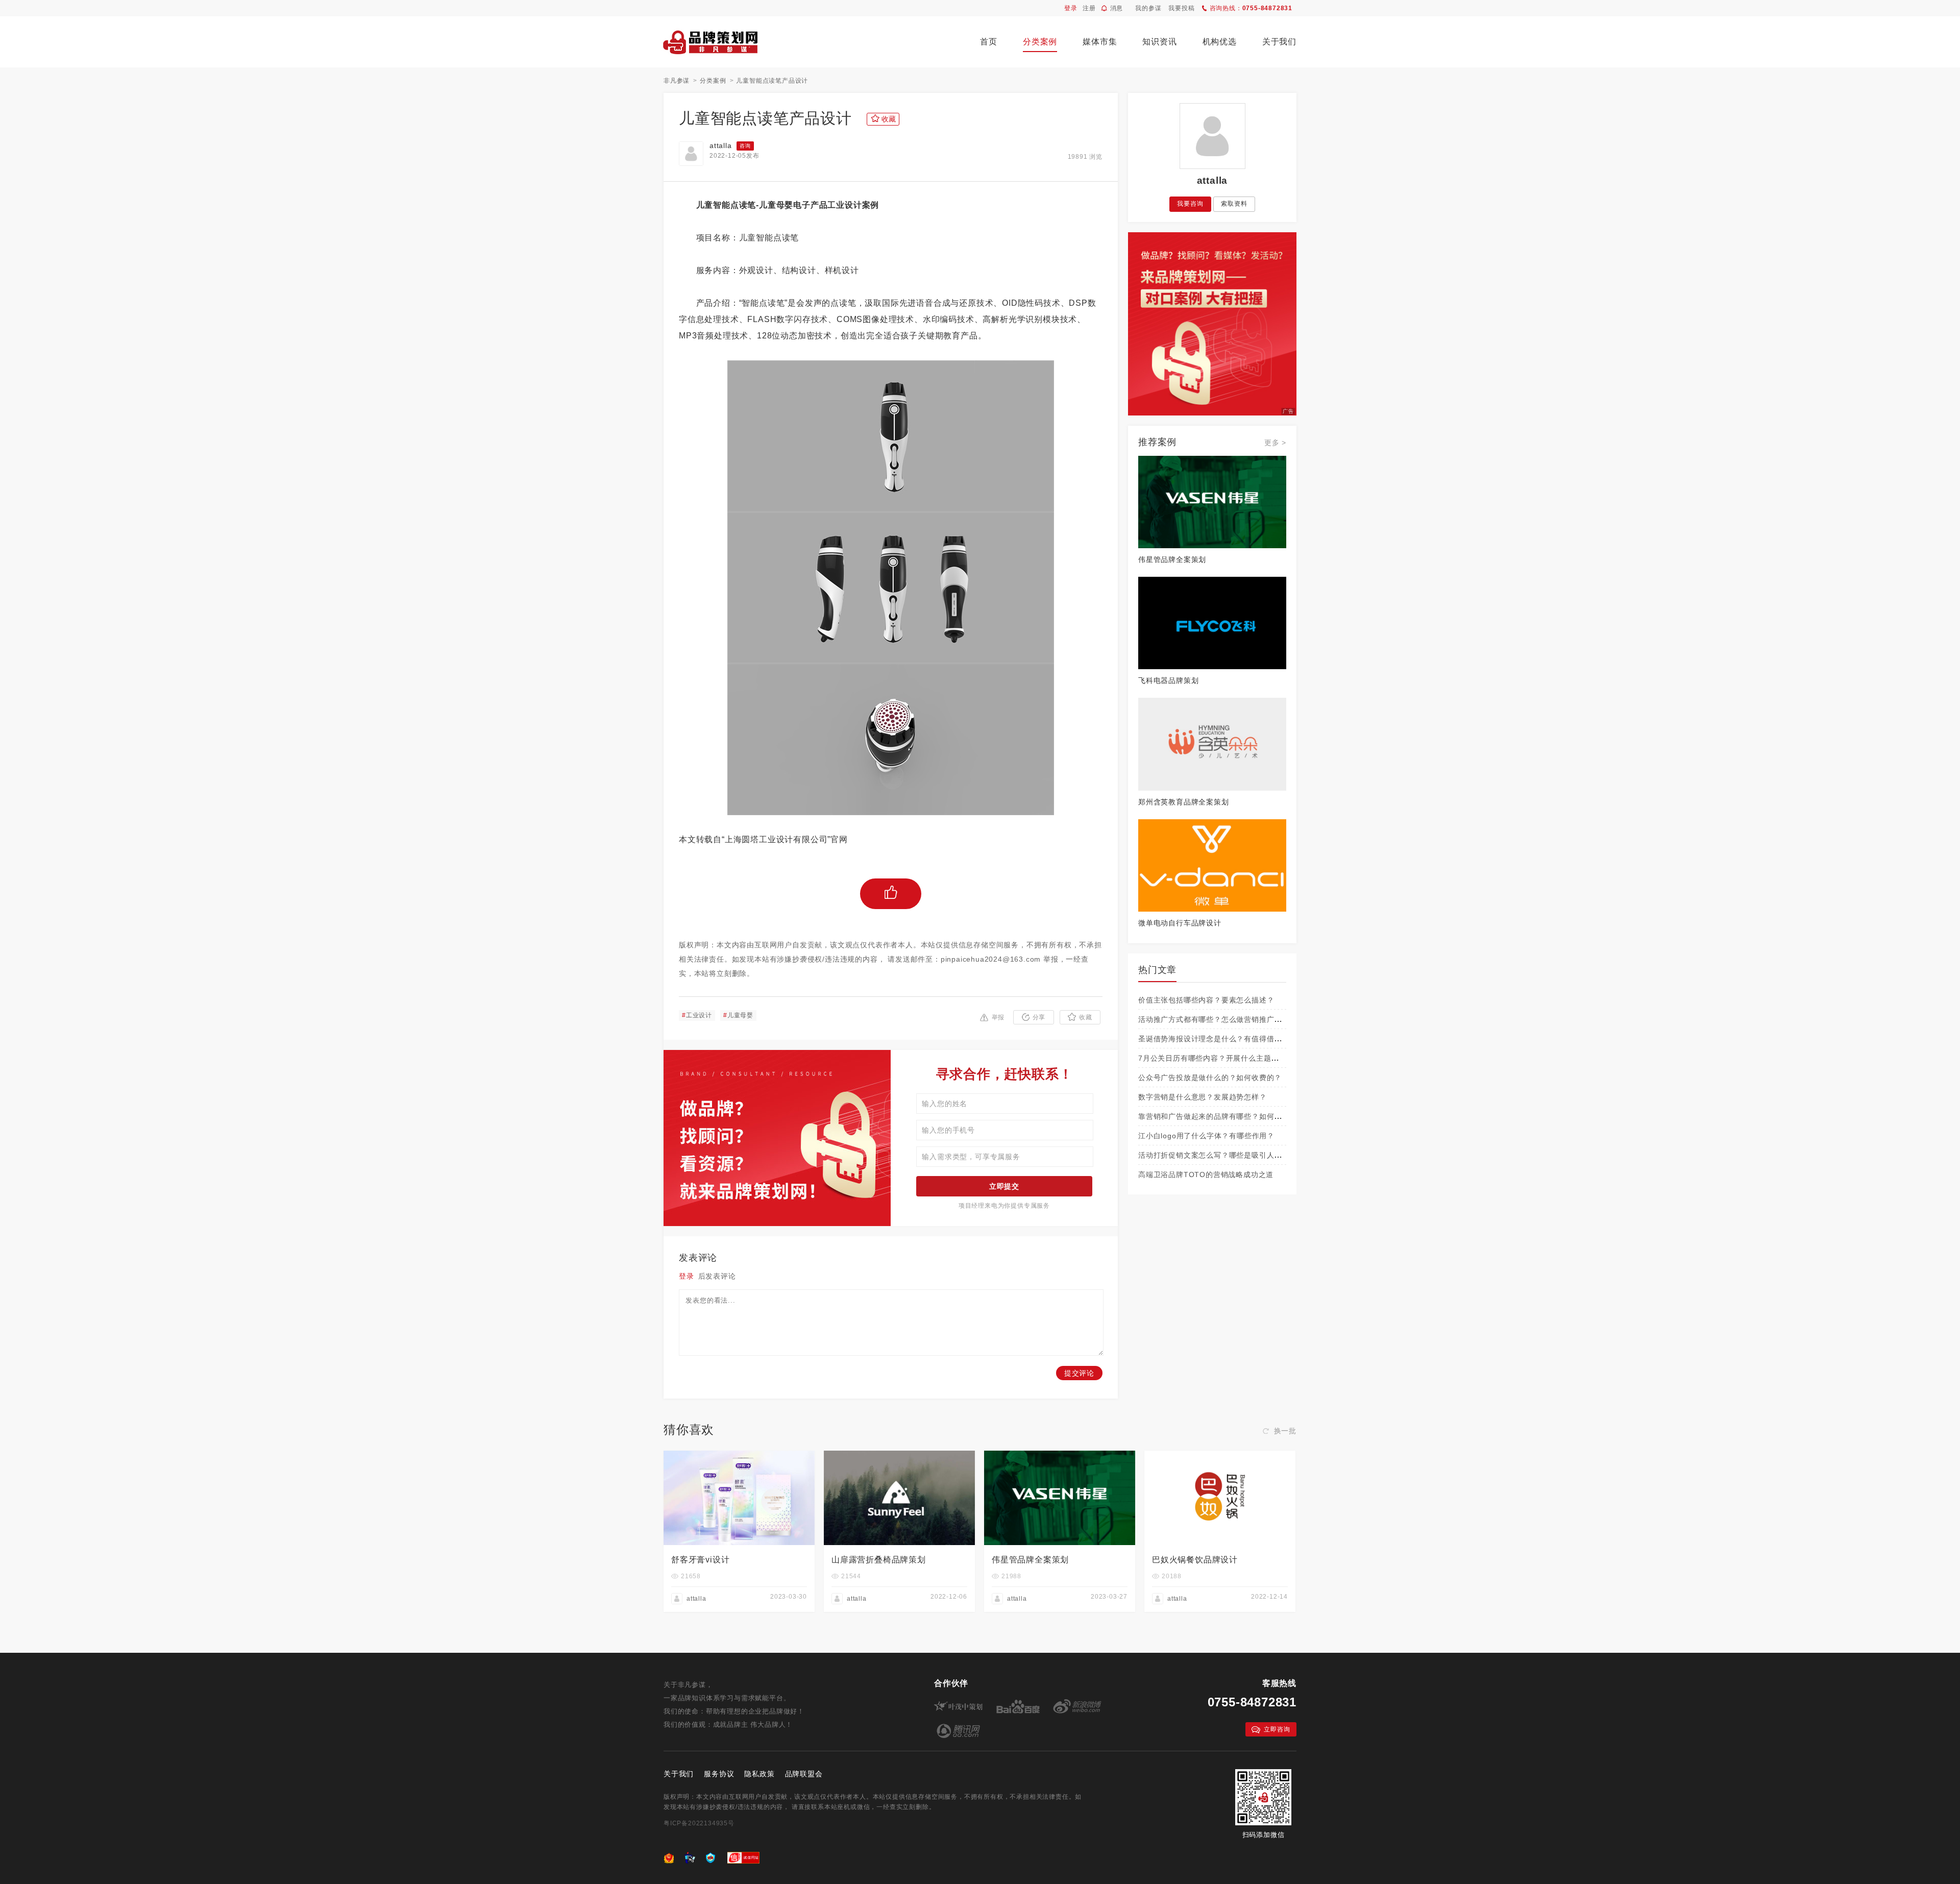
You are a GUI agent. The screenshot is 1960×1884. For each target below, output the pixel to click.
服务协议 (719, 1774)
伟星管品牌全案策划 (1172, 559)
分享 (1039, 1017)
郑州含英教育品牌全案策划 (1184, 802)
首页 (989, 42)
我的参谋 (1148, 8)
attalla (721, 145)
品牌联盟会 (804, 1774)
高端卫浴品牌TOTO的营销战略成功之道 (1206, 1175)
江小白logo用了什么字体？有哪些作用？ (1206, 1136)
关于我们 (1279, 42)
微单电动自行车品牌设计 (1180, 923)
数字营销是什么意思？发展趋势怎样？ (1203, 1097)
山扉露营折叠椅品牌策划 (879, 1560)
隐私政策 (759, 1774)
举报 (998, 1017)
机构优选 (1220, 42)
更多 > (1275, 443)
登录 (1071, 8)
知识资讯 (1159, 42)
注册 (1089, 8)
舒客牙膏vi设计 (700, 1560)
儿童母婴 (738, 1015)
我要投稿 (1181, 8)
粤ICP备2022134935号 (699, 1823)
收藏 (1086, 1017)
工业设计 (697, 1015)
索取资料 (1234, 204)
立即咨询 (1277, 1729)
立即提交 (1004, 1186)
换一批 (1285, 1431)
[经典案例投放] (1212, 237)
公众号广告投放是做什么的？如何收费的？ (1210, 1078)
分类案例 (1040, 42)
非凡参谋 (677, 81)
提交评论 (1079, 1373)
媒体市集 (1100, 42)
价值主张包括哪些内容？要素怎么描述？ (1206, 1000)
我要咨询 (1190, 204)
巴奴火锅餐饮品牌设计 (1195, 1560)
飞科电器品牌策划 (1168, 680)
